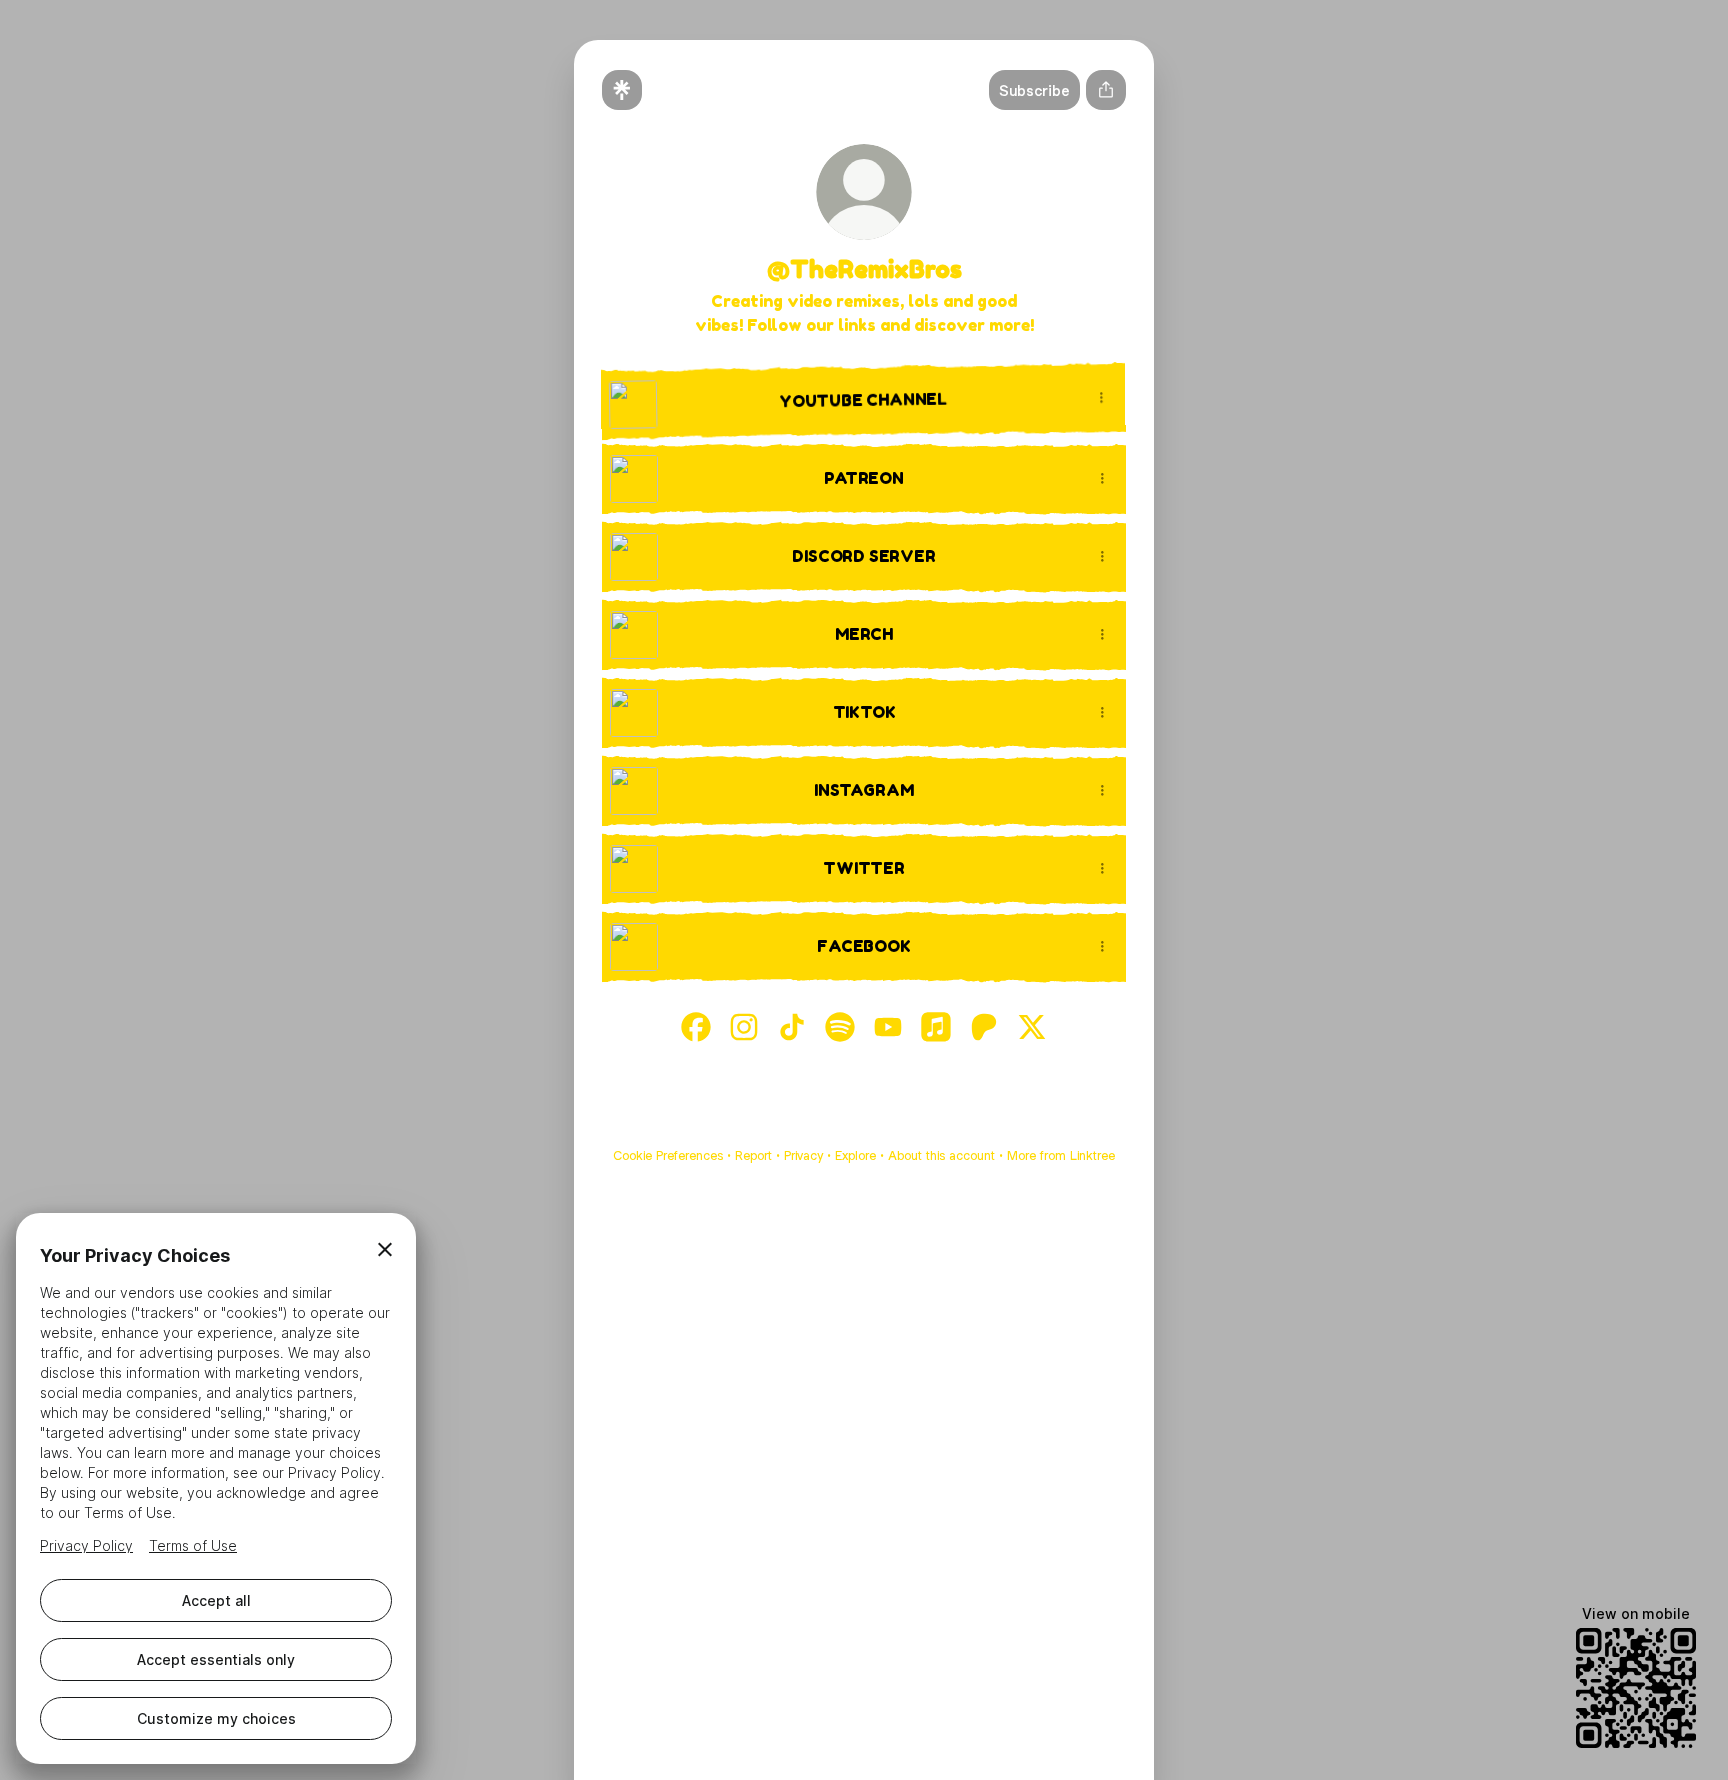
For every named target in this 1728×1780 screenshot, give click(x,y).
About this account (941, 1155)
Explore (855, 1155)
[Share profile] (1106, 90)
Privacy (803, 1155)
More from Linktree (1061, 1155)
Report (753, 1155)
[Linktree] (622, 90)
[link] (696, 1027)
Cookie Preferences (668, 1155)
